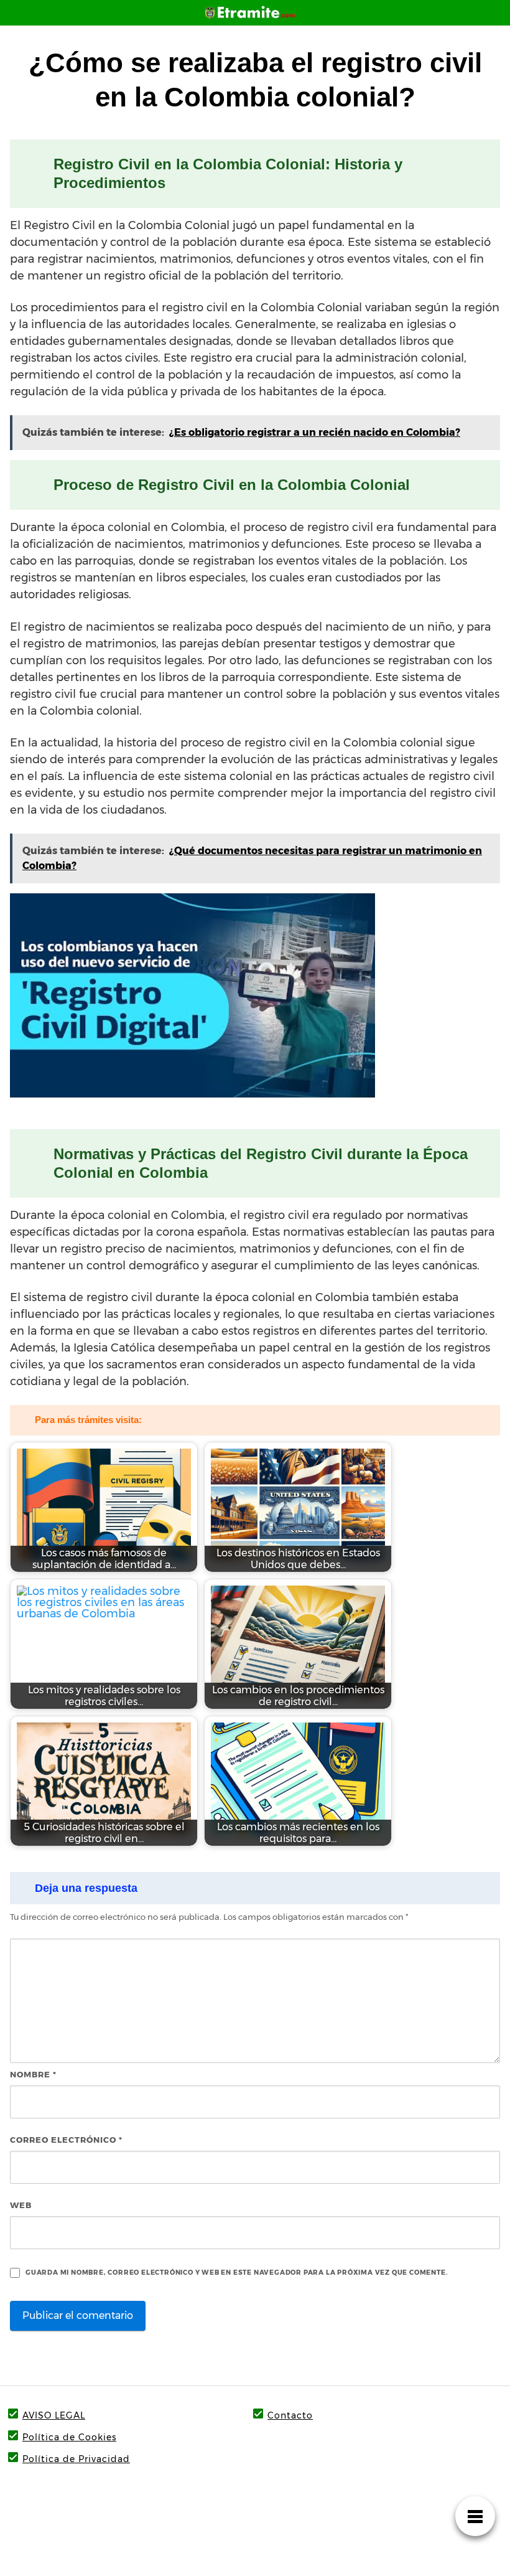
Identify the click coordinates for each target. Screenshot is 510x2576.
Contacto (290, 2415)
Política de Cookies (69, 2437)
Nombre (33, 2074)
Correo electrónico (66, 2140)
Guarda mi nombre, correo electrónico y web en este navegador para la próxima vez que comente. (237, 2273)
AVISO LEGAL (54, 2415)
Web (21, 2205)
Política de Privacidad (76, 2459)
